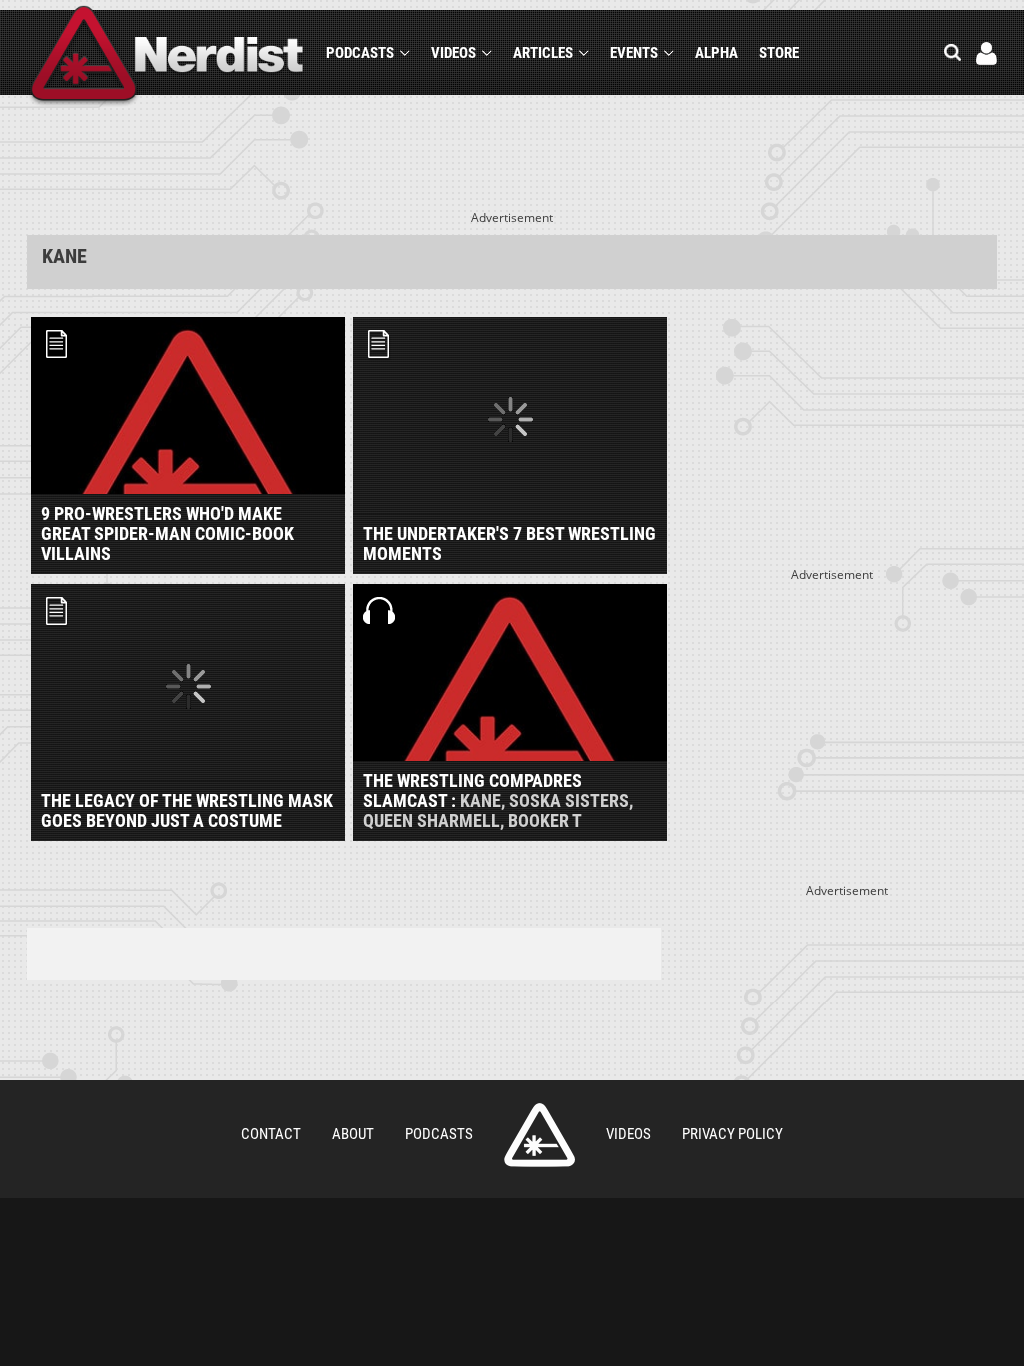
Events (634, 53)
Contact (271, 1134)
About (353, 1134)
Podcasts (360, 53)
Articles (543, 53)
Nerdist (167, 56)
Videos (453, 53)
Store (779, 53)
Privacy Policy (732, 1134)
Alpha (716, 53)
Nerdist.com (539, 1135)
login (986, 53)
